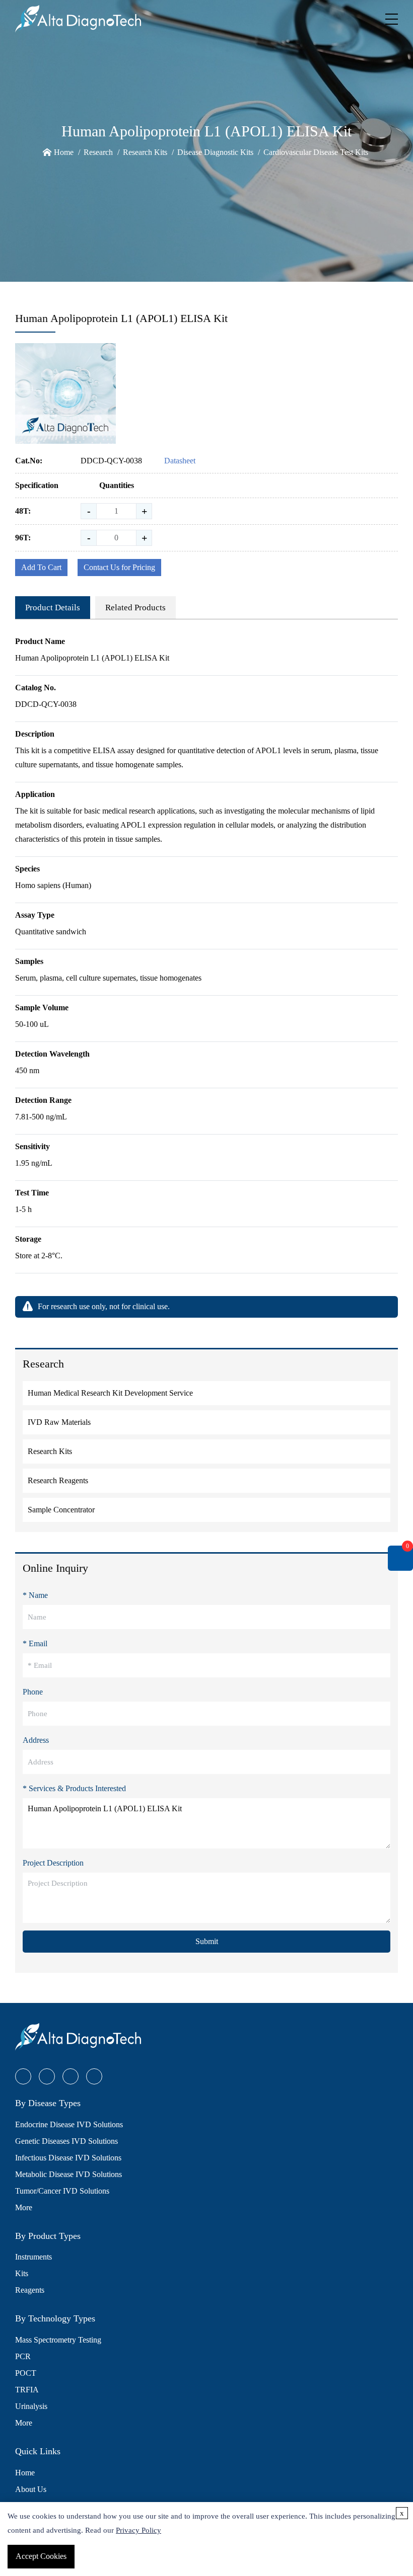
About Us (31, 2489)
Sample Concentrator (61, 1510)
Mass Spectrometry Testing (58, 2340)
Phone (33, 1692)
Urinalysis (31, 2406)
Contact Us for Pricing (119, 567)
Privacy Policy (139, 2530)
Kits (22, 2273)
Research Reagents (58, 1480)
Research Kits (145, 152)
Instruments (33, 2257)
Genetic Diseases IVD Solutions (66, 2141)
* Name (35, 1595)
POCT (26, 2373)
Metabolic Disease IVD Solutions (68, 2174)
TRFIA (27, 2390)
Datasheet (180, 461)
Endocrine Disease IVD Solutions (69, 2124)
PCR (23, 2356)
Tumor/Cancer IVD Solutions (62, 2191)
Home (64, 152)
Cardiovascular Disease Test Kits (316, 152)
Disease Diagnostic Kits (215, 152)
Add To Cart (41, 567)
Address (36, 1740)
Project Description (53, 1863)
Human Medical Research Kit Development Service (110, 1393)
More (24, 2207)
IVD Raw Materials (59, 1422)
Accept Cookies (41, 2556)
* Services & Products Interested (74, 1788)
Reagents (30, 2290)
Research (98, 152)
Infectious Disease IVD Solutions (68, 2158)
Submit (207, 1941)
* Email (35, 1643)
